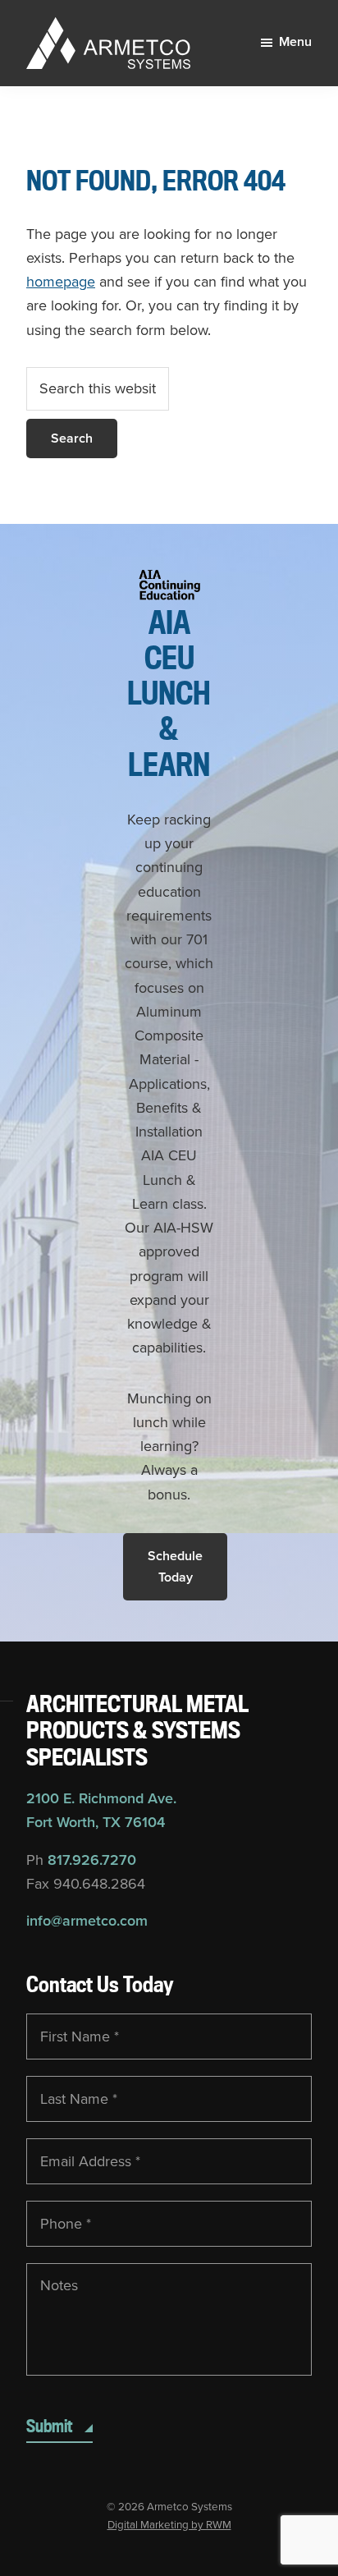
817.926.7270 (92, 1860)
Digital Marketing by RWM (169, 2525)
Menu (295, 42)
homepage (61, 282)
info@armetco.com (87, 1921)
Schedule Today (175, 1567)
